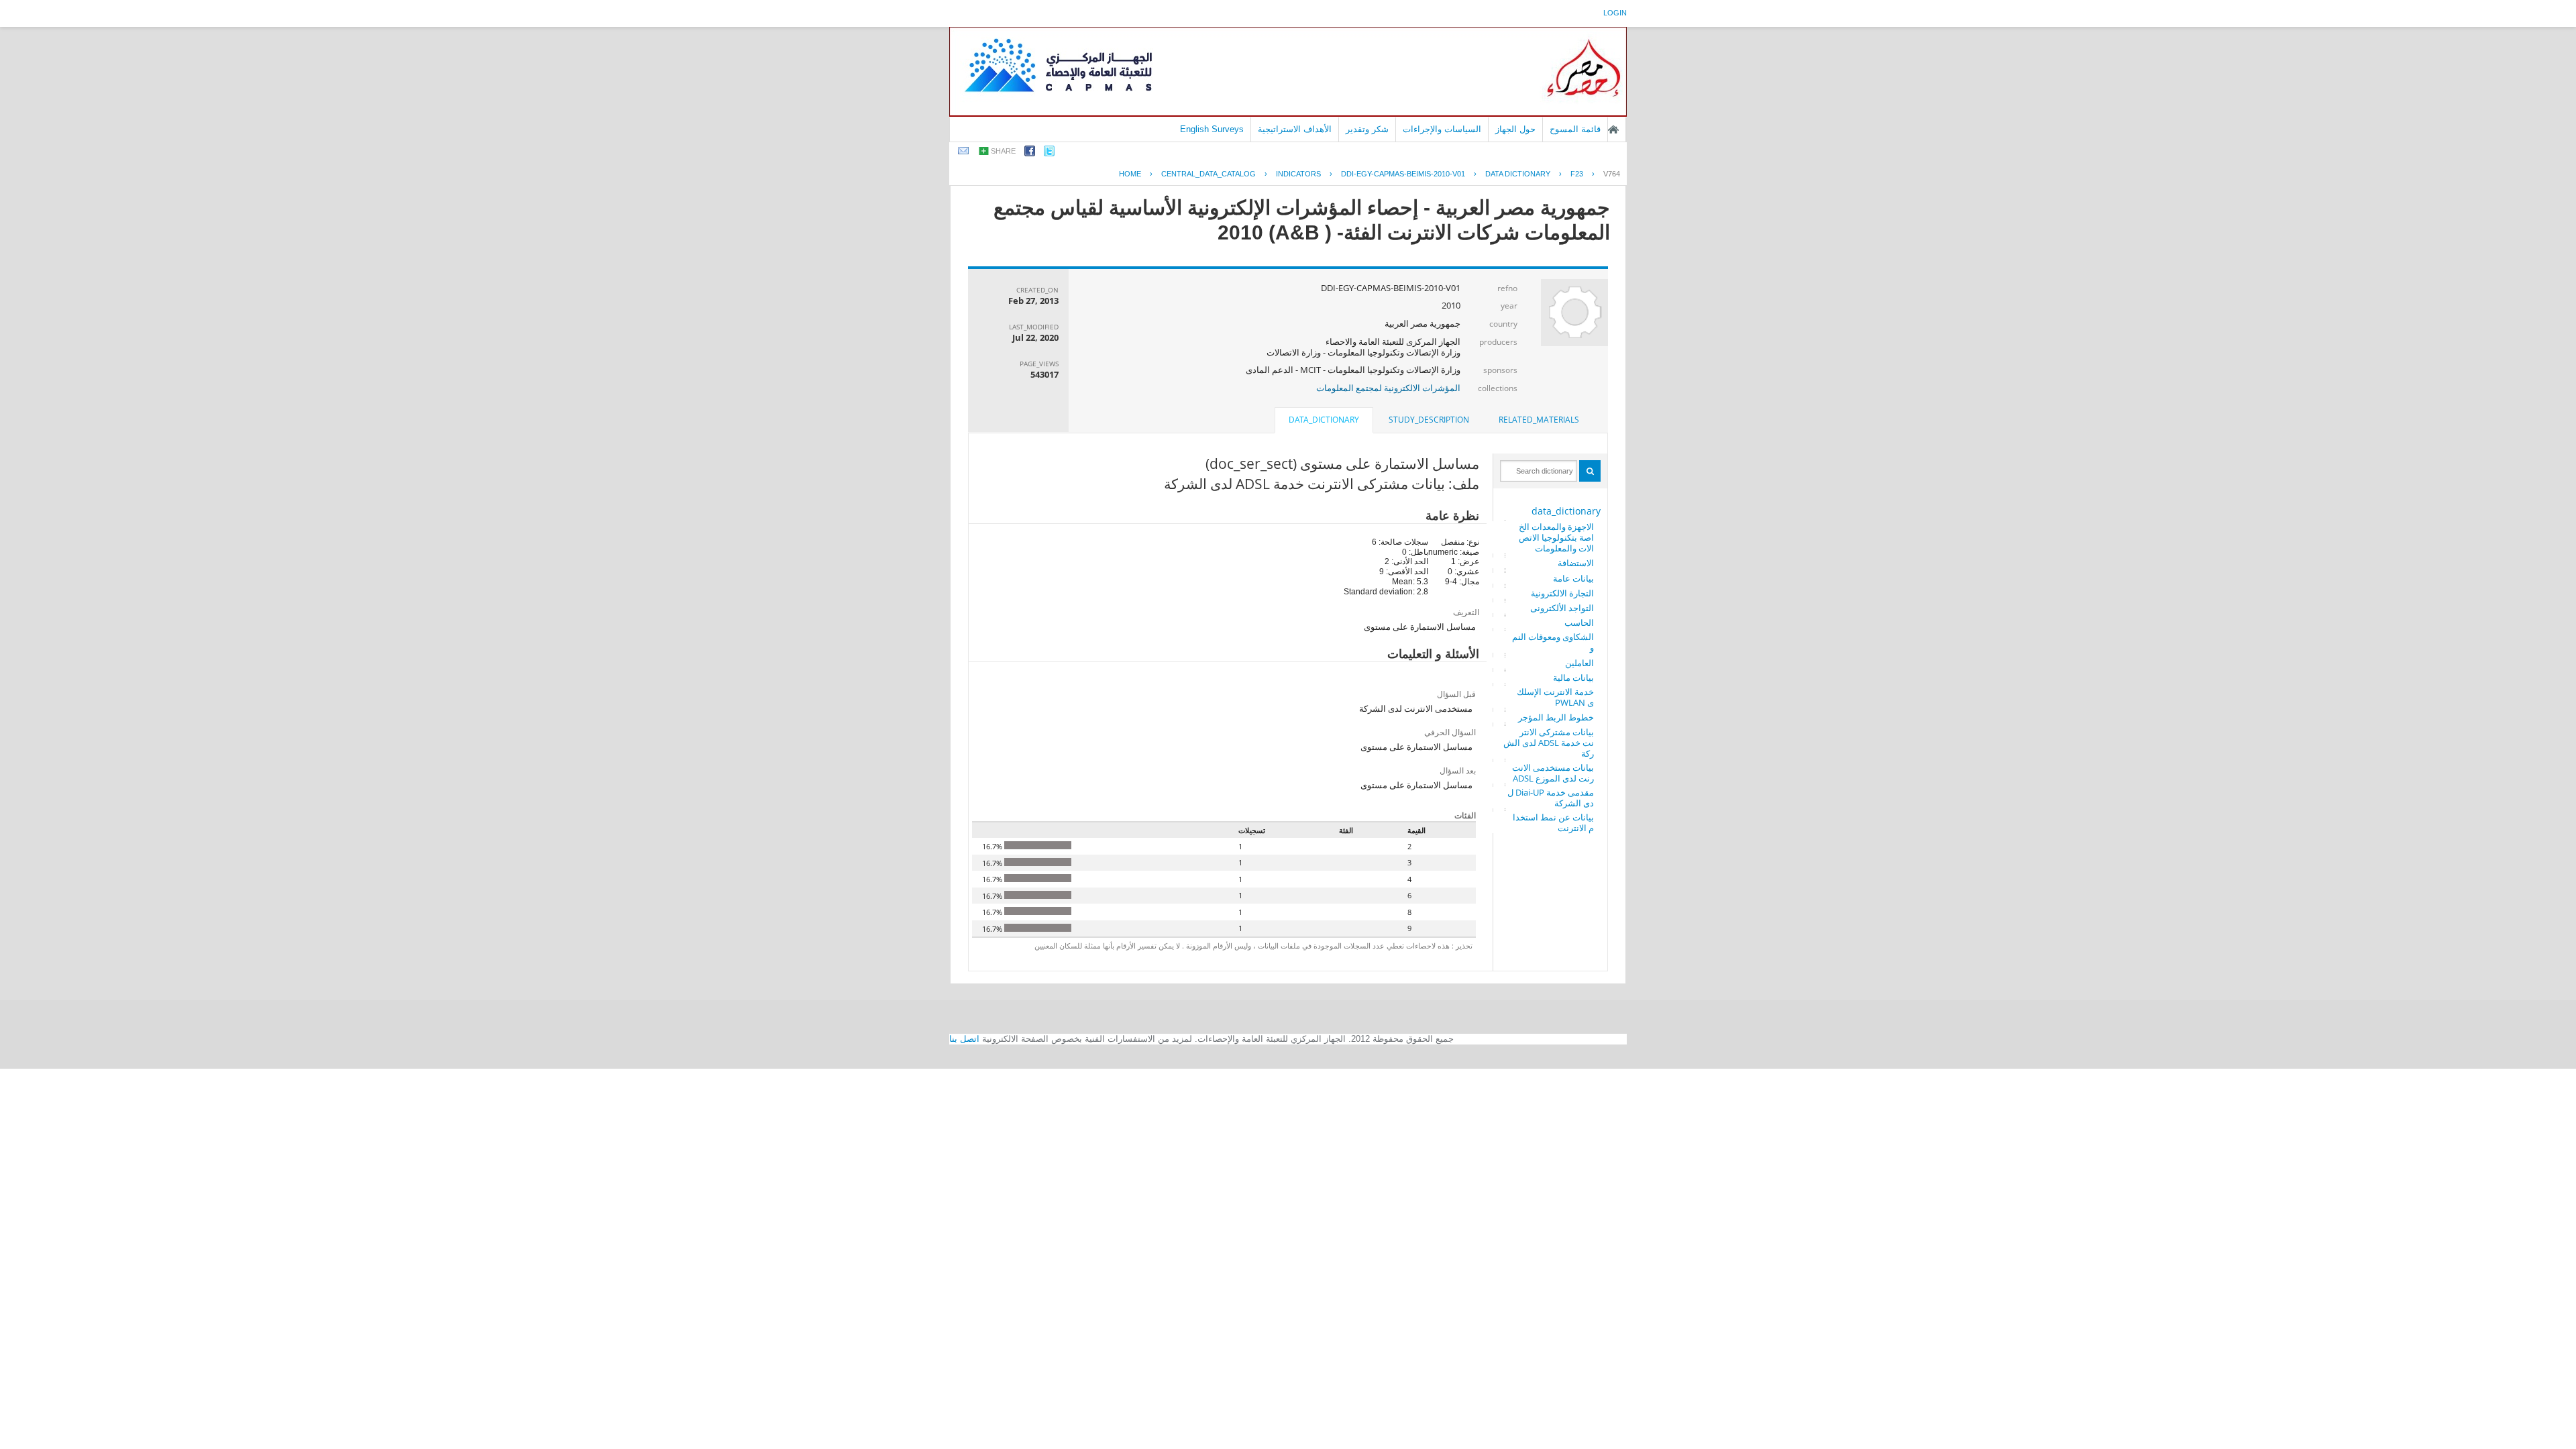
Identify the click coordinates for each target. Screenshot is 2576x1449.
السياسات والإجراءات (1442, 129)
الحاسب (1579, 623)
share (1003, 151)
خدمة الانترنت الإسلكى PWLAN (1555, 697)
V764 (1612, 174)
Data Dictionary (1518, 174)
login (1615, 13)
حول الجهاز (1515, 129)
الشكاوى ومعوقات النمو (1553, 642)
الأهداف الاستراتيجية (1295, 129)
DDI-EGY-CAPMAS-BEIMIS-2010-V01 (1403, 174)
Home (1130, 174)
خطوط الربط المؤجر (1556, 717)
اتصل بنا (964, 1039)
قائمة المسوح (1575, 129)
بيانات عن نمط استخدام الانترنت (1553, 822)
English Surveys (1212, 129)
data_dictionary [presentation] (1324, 420)
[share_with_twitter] (1049, 153)
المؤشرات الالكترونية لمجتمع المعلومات (1388, 388)
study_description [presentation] (1429, 420)
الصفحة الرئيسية (1613, 129)
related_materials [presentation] (1539, 420)
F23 (1577, 174)
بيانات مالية (1573, 678)
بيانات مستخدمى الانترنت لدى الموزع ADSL (1553, 773)
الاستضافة (1576, 563)
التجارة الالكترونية (1562, 593)
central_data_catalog (1209, 174)
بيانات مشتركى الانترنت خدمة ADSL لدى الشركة (1549, 743)
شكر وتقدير (1367, 129)
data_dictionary (1566, 511)
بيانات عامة (1573, 578)
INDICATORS (1298, 174)
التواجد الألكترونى (1562, 608)
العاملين (1579, 663)
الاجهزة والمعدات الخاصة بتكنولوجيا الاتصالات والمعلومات (1556, 537)
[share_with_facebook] (1030, 153)
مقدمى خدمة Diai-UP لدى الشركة (1551, 798)
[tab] (1539, 420)
